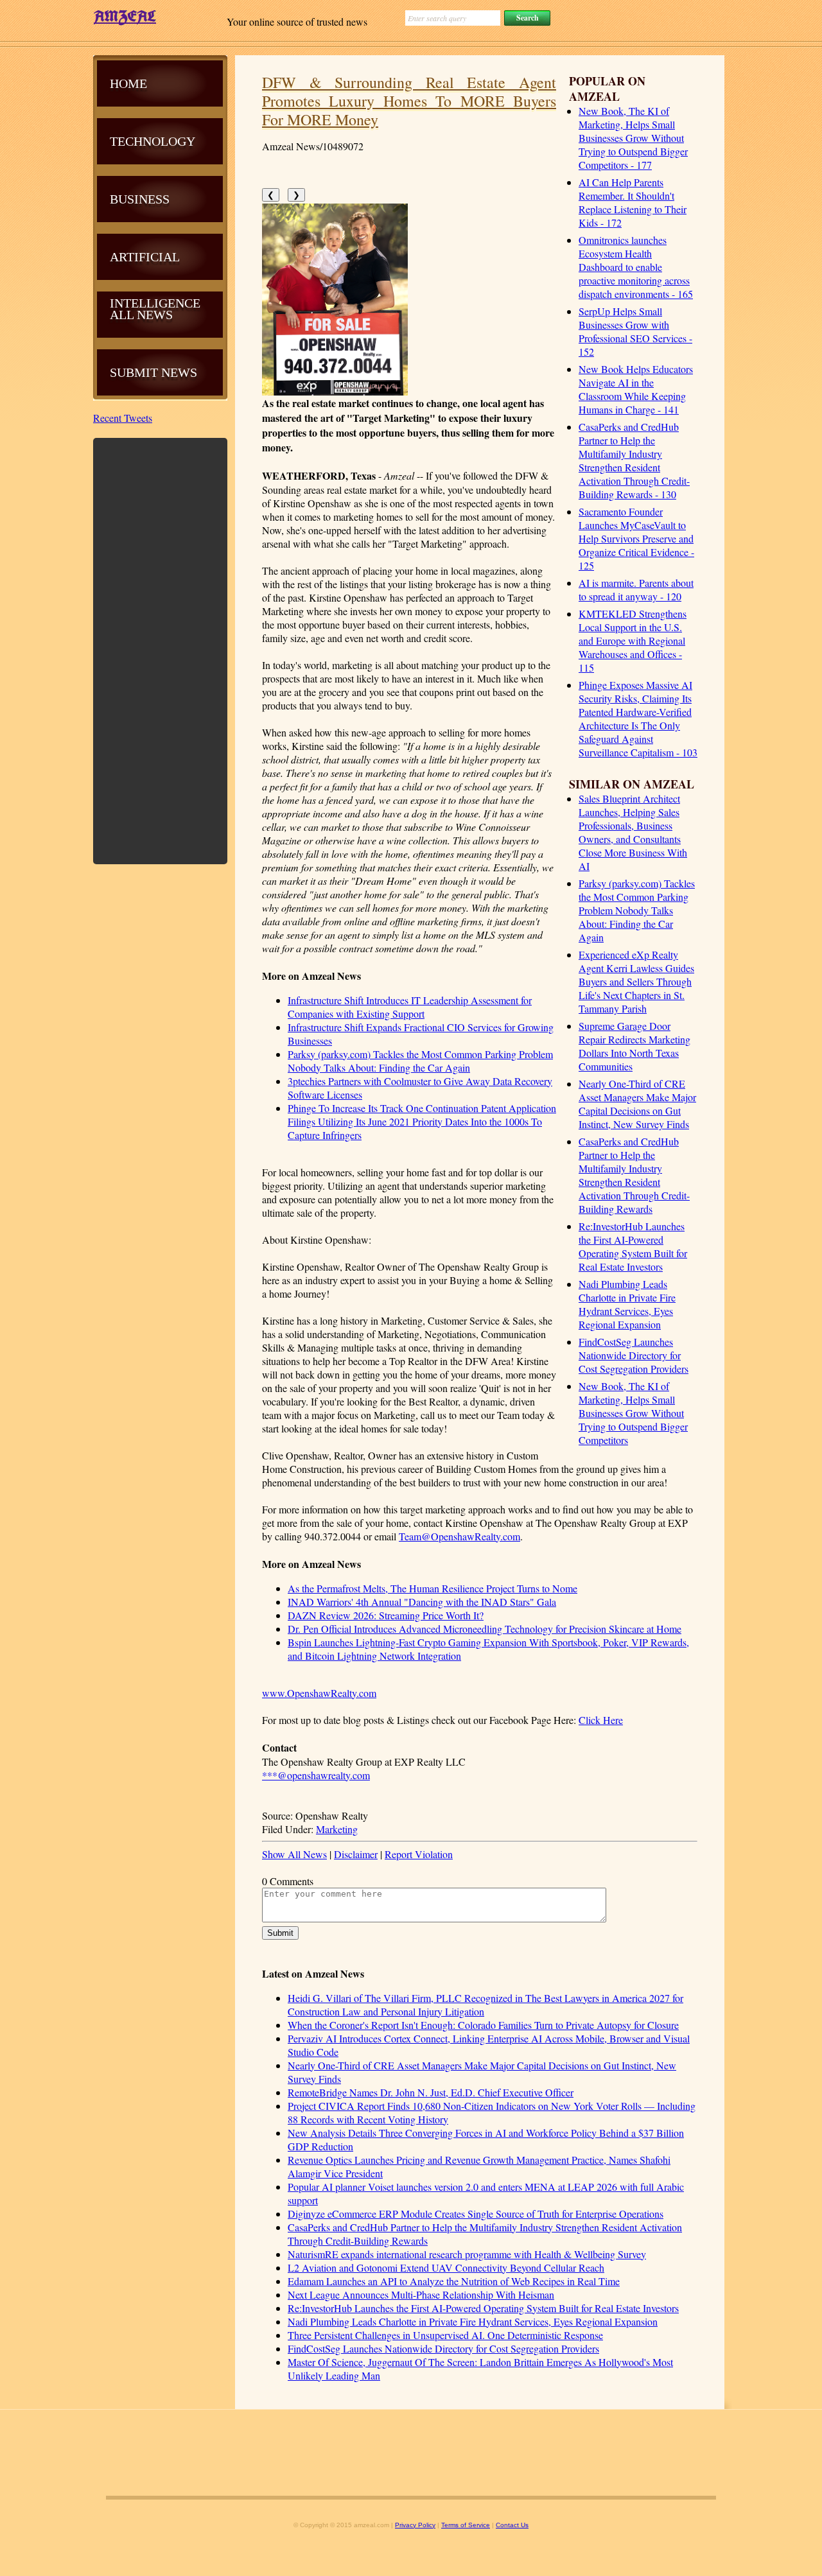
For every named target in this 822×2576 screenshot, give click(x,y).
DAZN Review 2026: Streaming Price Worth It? (386, 1615)
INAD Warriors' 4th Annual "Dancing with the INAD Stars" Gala (422, 1602)
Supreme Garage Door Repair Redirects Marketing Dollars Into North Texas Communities (634, 1046)
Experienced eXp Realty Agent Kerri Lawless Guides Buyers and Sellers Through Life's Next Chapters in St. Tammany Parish (636, 981)
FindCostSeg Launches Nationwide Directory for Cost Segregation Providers (634, 1355)
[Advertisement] (161, 650)
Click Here (601, 1720)
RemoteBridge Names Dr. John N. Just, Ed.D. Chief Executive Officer (431, 2092)
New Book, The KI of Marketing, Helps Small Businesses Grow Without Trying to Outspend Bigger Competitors (633, 1413)
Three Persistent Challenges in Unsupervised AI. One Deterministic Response (445, 2335)
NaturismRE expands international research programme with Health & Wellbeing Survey (467, 2254)
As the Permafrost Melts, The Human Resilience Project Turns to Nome (433, 1588)
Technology (153, 141)
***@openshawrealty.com (316, 1775)
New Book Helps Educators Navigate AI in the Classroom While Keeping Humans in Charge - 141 (636, 389)
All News (141, 315)
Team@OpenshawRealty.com (459, 1536)
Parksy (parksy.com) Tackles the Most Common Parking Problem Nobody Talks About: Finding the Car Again (637, 910)
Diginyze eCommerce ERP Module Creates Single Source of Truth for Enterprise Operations (476, 2214)
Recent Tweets (123, 418)
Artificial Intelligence (155, 280)
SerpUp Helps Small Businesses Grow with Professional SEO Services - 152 (635, 331)
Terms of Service (466, 2525)
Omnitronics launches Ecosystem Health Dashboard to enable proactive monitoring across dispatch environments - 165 (636, 267)
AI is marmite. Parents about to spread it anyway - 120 (636, 589)
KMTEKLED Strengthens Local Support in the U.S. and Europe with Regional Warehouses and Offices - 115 (633, 640)
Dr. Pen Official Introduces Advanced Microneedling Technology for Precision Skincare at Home (485, 1629)
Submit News (153, 372)
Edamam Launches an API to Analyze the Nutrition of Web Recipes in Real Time (454, 2281)
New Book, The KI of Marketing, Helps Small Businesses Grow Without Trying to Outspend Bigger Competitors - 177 (633, 138)
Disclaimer (356, 1854)
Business (140, 199)
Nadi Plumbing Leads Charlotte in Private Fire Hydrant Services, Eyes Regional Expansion (627, 1304)
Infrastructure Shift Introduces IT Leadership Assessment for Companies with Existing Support (410, 1007)
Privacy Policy (415, 2525)
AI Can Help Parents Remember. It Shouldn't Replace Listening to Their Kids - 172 (633, 202)
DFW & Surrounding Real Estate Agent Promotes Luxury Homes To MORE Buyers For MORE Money (409, 101)
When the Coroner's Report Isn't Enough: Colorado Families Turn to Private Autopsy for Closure (483, 2025)
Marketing (337, 1829)
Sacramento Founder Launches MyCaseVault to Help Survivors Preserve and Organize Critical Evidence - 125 (636, 538)
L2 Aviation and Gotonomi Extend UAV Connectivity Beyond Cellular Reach (446, 2267)
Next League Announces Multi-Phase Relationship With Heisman (421, 2294)
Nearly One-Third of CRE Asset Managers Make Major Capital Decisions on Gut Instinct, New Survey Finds (637, 1104)
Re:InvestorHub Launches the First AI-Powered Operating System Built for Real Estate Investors (633, 1246)
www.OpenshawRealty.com (319, 1693)
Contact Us (512, 2525)
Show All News (294, 1854)
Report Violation (419, 1854)
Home (128, 83)
